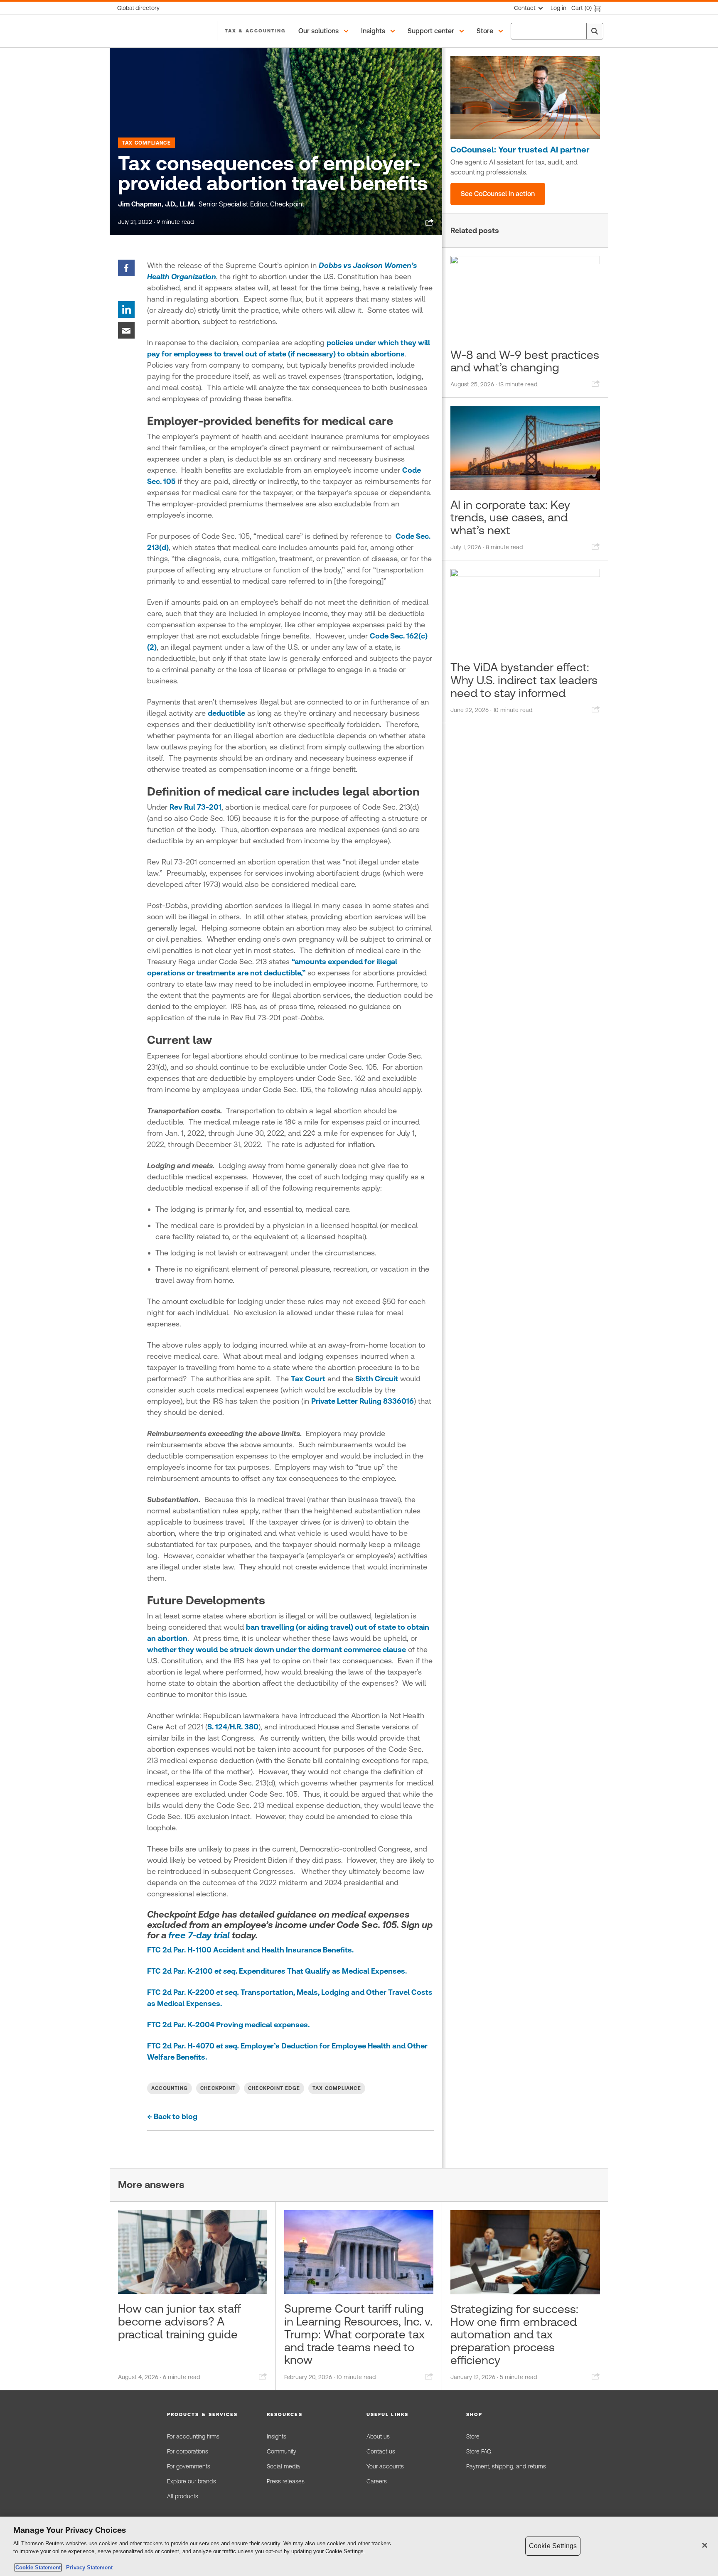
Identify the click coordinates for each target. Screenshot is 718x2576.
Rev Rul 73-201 (195, 807)
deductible (226, 713)
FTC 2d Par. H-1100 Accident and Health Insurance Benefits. (250, 1950)
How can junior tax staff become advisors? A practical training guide (179, 2321)
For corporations (188, 2451)
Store (473, 2436)
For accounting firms (193, 2436)
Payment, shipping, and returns (506, 2466)
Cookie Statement (38, 2567)
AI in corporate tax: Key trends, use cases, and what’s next (510, 518)
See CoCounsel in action (498, 194)
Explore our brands (192, 2481)
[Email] (126, 330)
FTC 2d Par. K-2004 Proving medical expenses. (228, 2025)
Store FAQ (479, 2451)
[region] (359, 2546)
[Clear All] (578, 31)
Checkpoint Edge (274, 2088)
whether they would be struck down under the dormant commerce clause (277, 1649)
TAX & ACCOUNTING (255, 31)
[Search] (595, 31)
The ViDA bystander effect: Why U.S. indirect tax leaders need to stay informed (524, 680)
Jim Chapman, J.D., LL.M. (157, 204)
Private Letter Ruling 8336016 (363, 1401)
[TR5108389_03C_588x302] (525, 97)
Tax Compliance (146, 143)
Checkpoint (218, 2088)
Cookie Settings (553, 2546)
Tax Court (308, 1379)
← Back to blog (172, 2116)
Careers (377, 2481)
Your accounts (385, 2466)
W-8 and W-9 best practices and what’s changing (525, 361)
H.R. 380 (244, 1727)
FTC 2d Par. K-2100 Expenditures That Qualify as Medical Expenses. (277, 1971)
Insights (277, 2436)
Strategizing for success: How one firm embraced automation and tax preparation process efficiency (514, 2334)
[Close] (705, 2545)
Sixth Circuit (377, 1379)
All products (183, 2496)
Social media (283, 2466)
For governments (189, 2466)
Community (282, 2451)
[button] (325, 31)
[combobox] (557, 31)
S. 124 (217, 1727)
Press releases (286, 2481)
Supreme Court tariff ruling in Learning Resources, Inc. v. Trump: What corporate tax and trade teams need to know (358, 2334)
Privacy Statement (88, 2567)
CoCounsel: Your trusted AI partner (520, 150)
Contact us (381, 2451)
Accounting (170, 2088)
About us (378, 2436)
